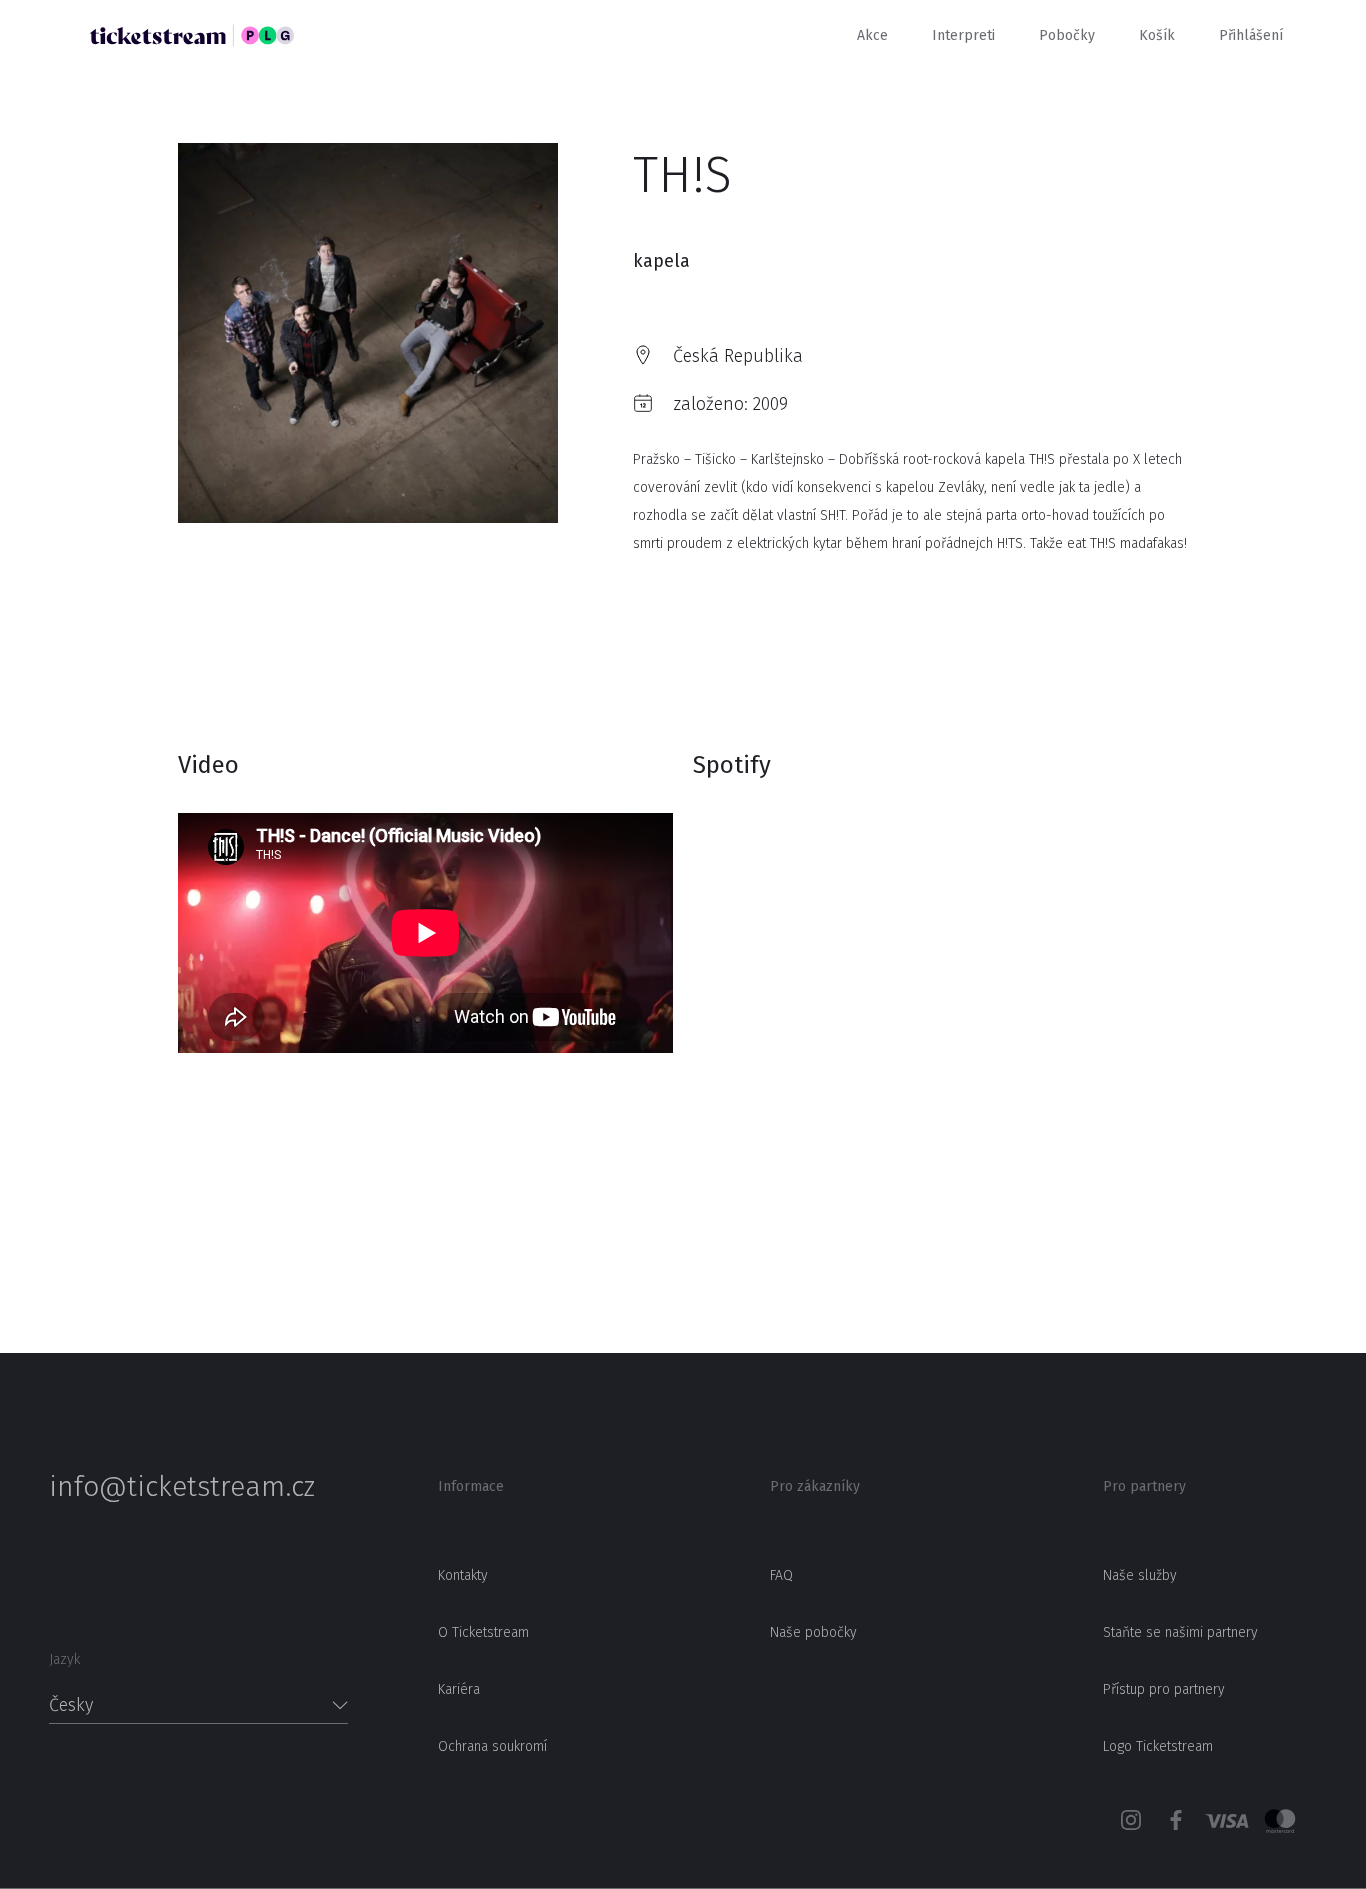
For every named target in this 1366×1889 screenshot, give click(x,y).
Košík (1157, 35)
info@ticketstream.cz (182, 1487)
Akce (872, 35)
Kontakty (463, 1575)
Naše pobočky (813, 1632)
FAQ (781, 1575)
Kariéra (459, 1689)
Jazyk (64, 1659)
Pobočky (1067, 35)
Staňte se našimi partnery (1180, 1632)
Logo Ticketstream (1158, 1746)
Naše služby (1140, 1575)
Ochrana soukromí (492, 1746)
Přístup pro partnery (1164, 1689)
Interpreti (963, 35)
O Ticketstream (483, 1632)
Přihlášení (1251, 35)
